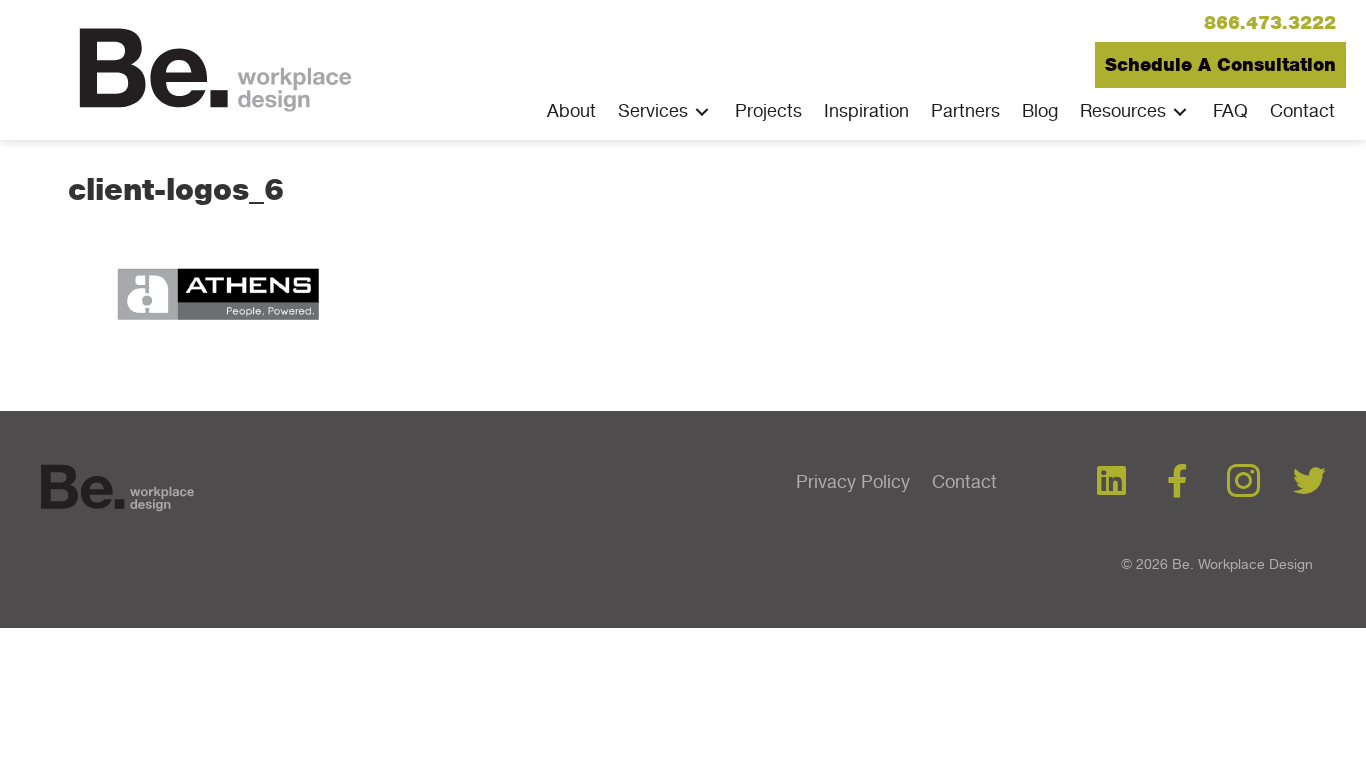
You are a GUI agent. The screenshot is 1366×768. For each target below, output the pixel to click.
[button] (1270, 23)
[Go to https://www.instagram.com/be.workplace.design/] (1243, 483)
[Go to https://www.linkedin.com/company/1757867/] (1111, 482)
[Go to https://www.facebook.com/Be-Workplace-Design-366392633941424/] (1177, 482)
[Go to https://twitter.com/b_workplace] (1309, 482)
